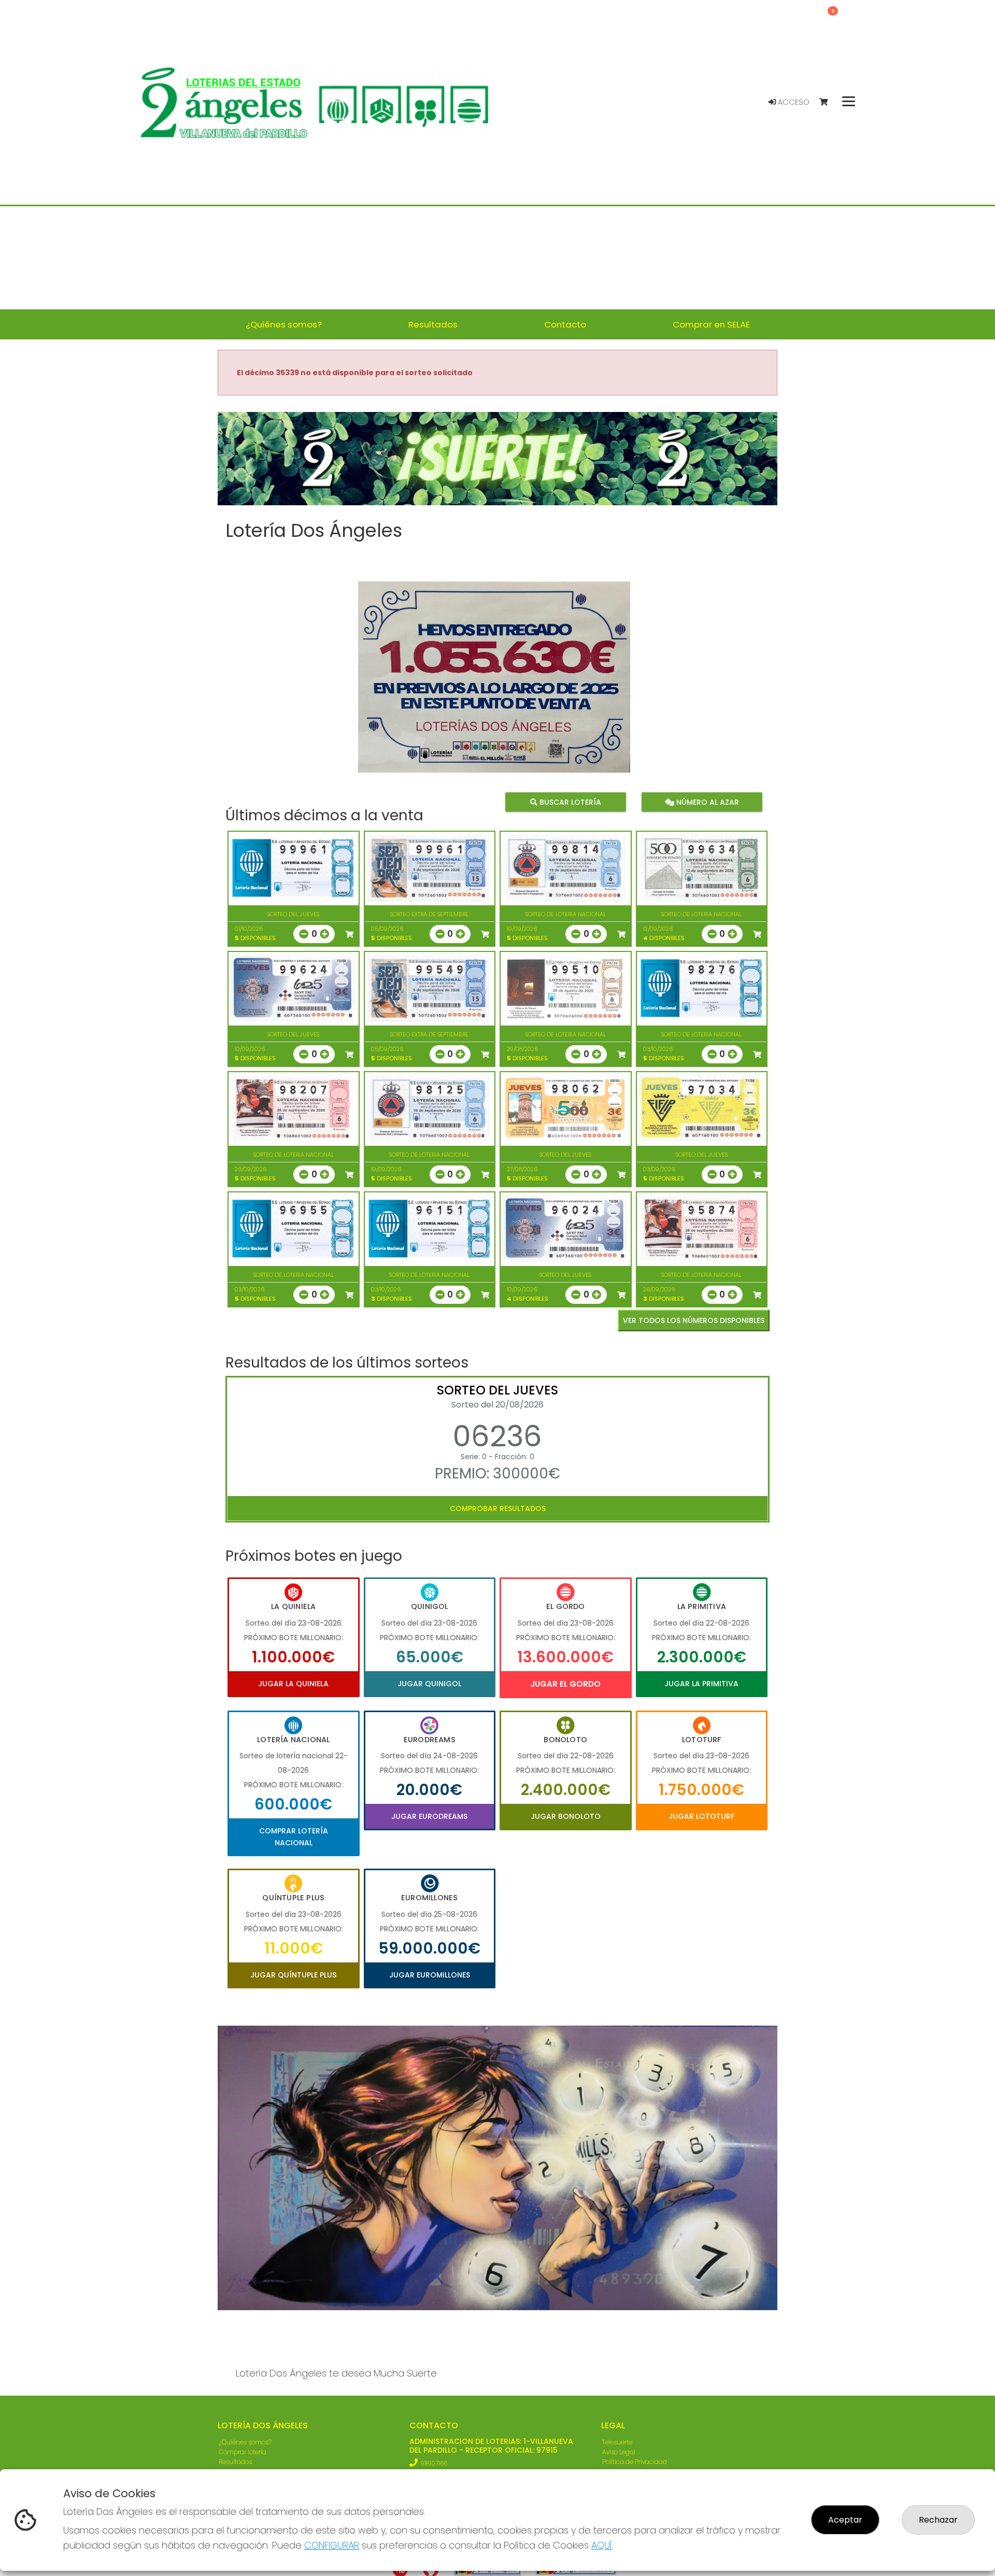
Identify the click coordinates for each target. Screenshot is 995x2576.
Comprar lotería (243, 2452)
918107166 (434, 2463)
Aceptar (845, 2520)
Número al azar (706, 802)
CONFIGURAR (332, 2545)
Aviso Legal (619, 2452)
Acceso (793, 102)
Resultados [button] (433, 324)
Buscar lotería (569, 802)
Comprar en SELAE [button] (711, 324)
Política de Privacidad (635, 2462)
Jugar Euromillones (430, 1975)
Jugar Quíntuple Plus (293, 1975)
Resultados (235, 2462)
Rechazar (938, 2520)
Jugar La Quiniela (293, 1684)
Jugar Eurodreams (429, 1816)
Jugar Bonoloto (566, 1816)
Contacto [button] (565, 324)
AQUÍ (602, 2545)
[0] (828, 102)
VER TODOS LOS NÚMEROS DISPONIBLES (694, 1320)
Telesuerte (617, 2442)
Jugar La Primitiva (701, 1684)
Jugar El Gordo (565, 1684)
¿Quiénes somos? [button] (284, 324)
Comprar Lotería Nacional (294, 1837)
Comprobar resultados (498, 1508)
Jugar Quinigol (429, 1684)
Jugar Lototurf (701, 1816)
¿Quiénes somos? (245, 2442)
